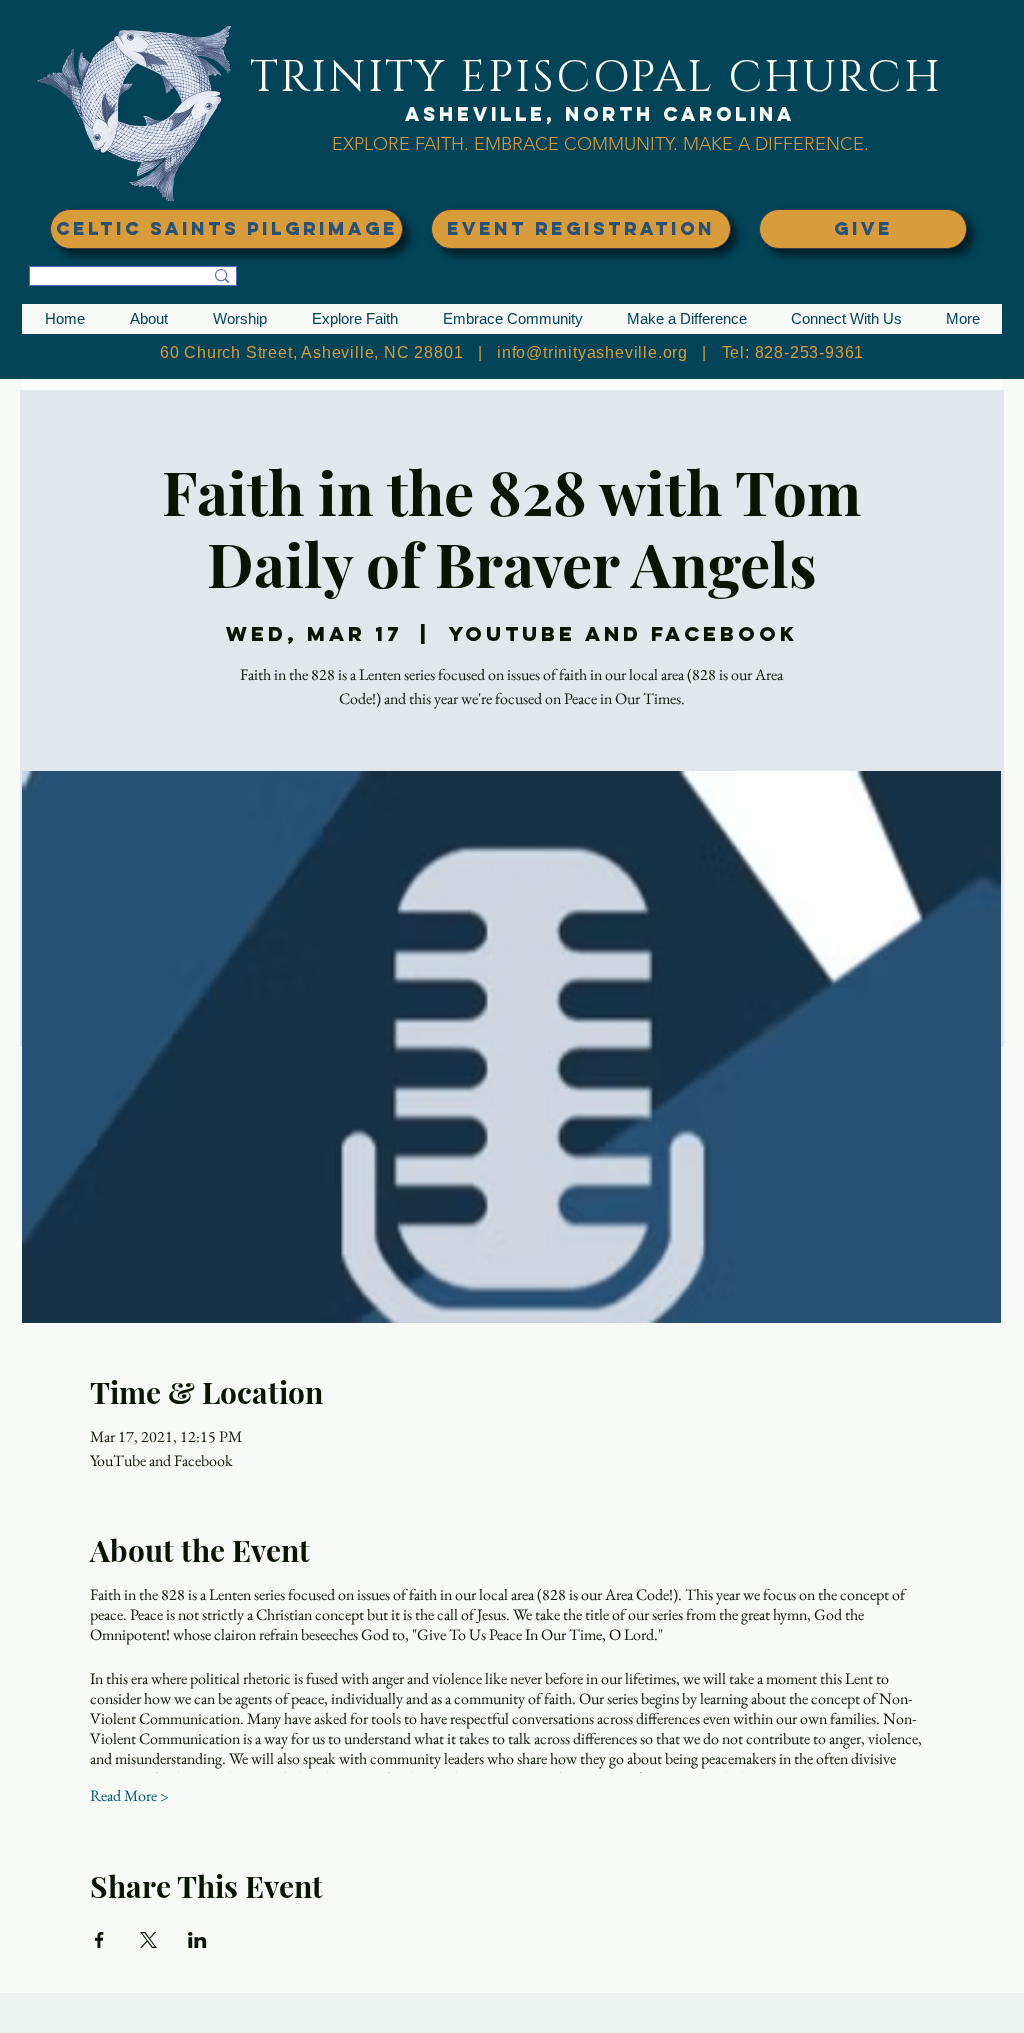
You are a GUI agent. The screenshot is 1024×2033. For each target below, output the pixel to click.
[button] (148, 319)
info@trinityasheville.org (592, 352)
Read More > (129, 1795)
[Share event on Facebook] (99, 1940)
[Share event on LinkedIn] (197, 1940)
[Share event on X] (148, 1940)
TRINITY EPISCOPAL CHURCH (596, 77)
